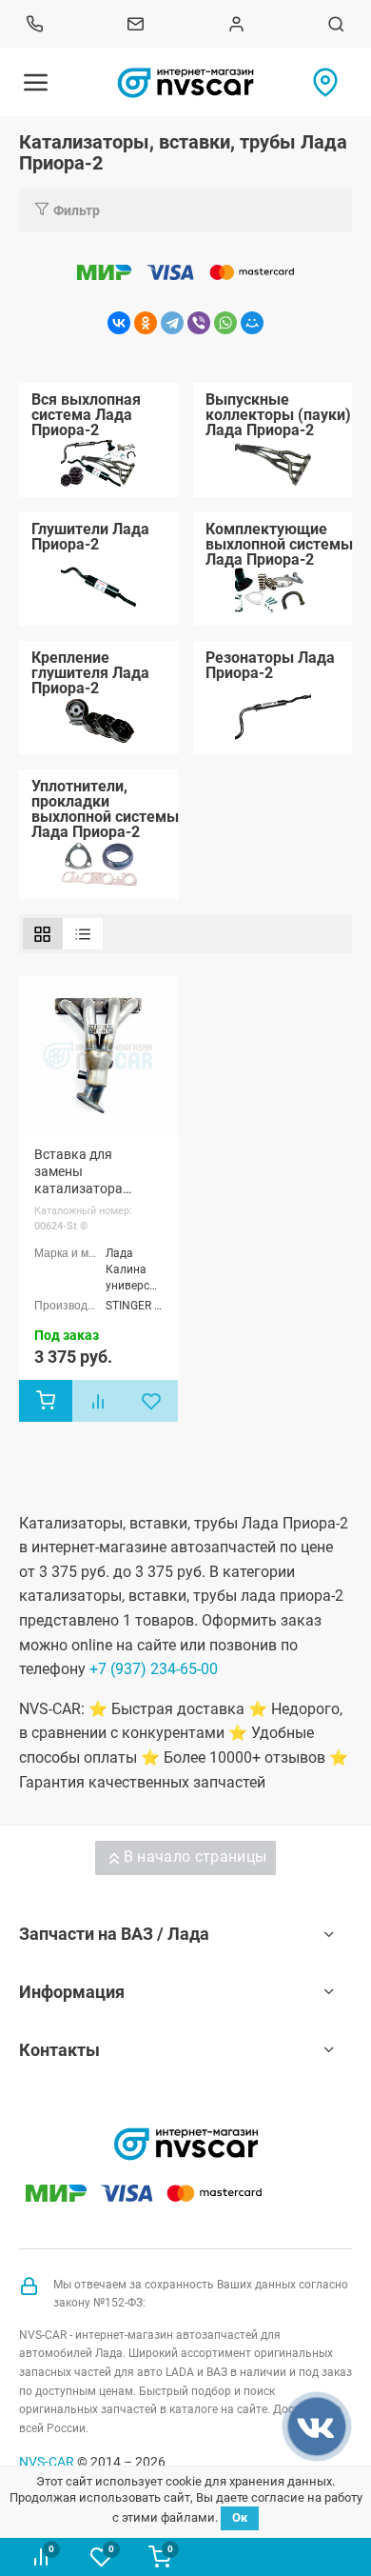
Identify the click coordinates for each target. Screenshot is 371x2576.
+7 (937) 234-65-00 (154, 1669)
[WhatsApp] (225, 323)
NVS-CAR (47, 2462)
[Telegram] (172, 323)
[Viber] (199, 323)
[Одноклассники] (146, 323)
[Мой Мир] (252, 323)
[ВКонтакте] (119, 323)
